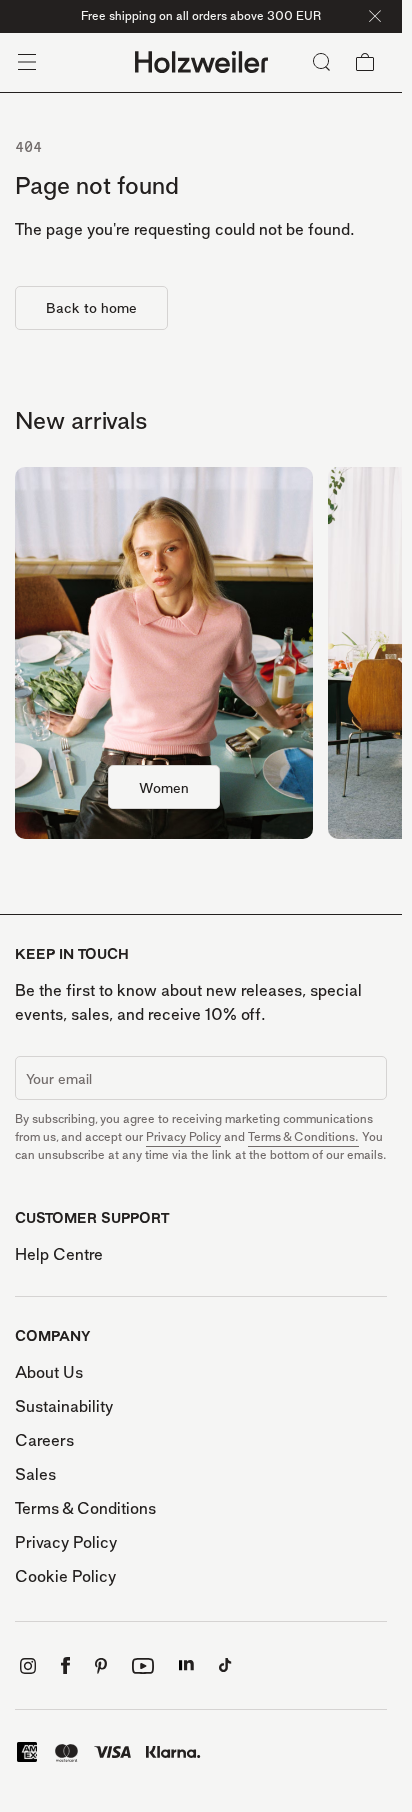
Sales (35, 1474)
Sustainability (64, 1406)
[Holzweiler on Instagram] (28, 1666)
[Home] (201, 62)
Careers (44, 1440)
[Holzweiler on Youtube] (143, 1666)
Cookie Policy (65, 1576)
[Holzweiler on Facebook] (65, 1665)
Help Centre (59, 1254)
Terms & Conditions (85, 1508)
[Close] (375, 16)
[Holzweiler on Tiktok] (225, 1665)
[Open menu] (27, 62)
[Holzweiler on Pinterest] (101, 1666)
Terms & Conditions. (303, 1136)
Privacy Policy (183, 1136)
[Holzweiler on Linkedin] (186, 1665)
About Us (49, 1372)
